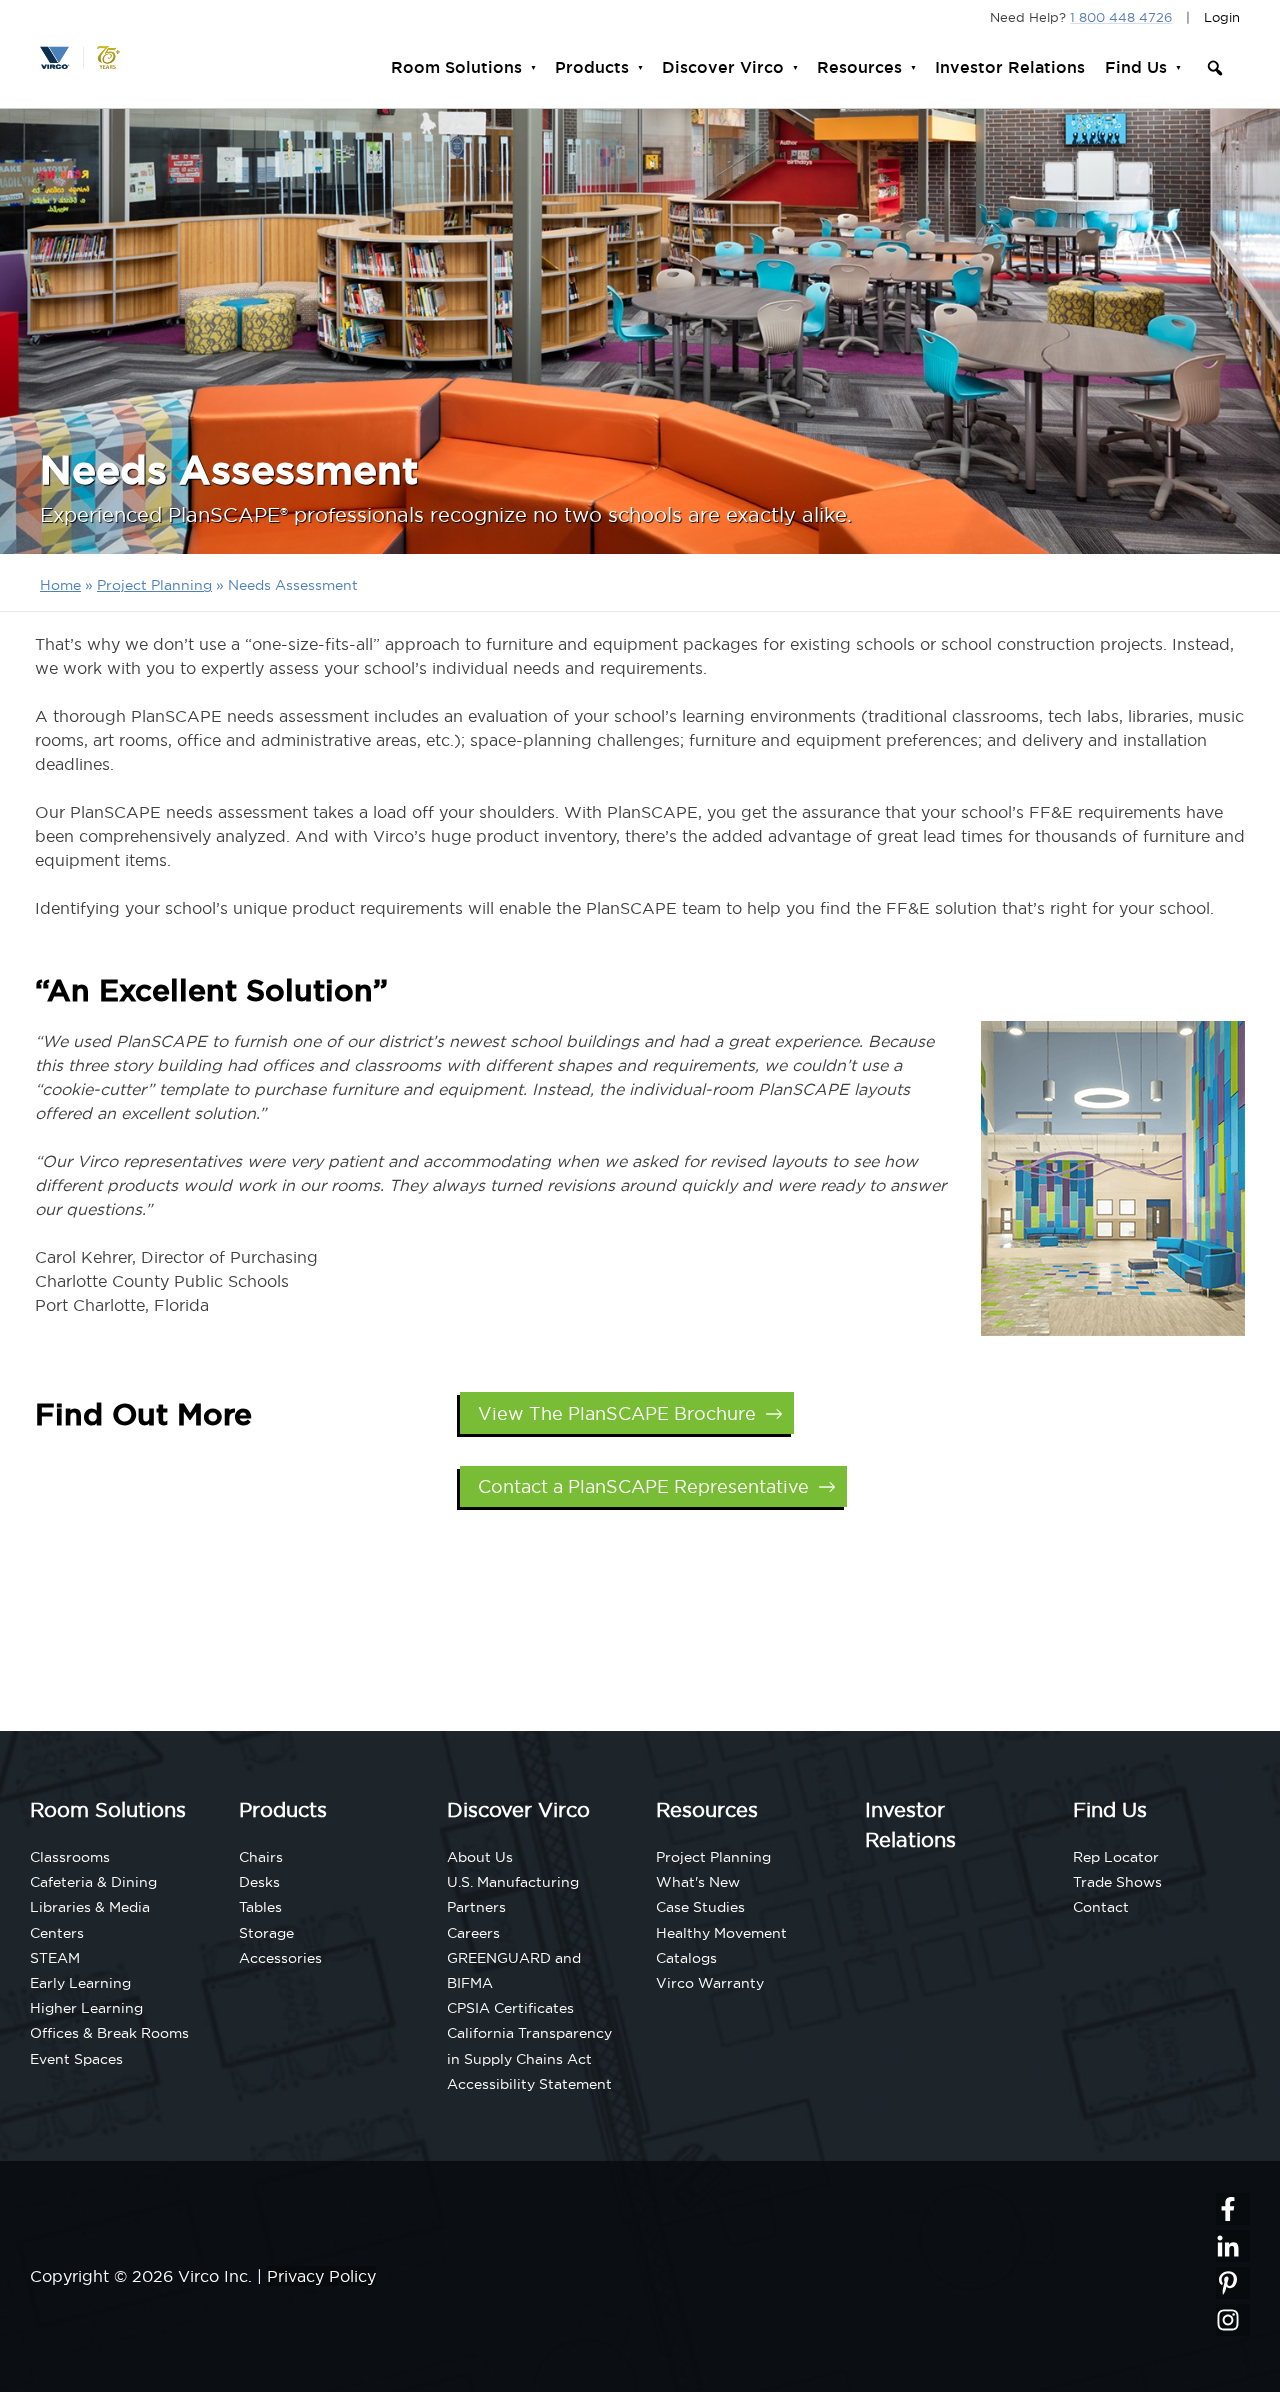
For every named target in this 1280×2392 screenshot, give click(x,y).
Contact (1101, 1907)
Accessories (280, 1958)
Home (60, 585)
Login (1222, 17)
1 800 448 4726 (1121, 17)
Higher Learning (86, 2008)
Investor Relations (1010, 67)
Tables (260, 1907)
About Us (480, 1857)
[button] (1215, 68)
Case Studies (700, 1907)
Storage (266, 1933)
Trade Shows (1117, 1882)
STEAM (55, 1958)
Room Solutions (456, 67)
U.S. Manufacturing (513, 1882)
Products (592, 67)
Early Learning (80, 1983)
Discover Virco (723, 67)
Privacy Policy (321, 2276)
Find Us (1136, 67)
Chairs (261, 1857)
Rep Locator (1116, 1857)
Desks (259, 1882)
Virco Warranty (710, 1983)
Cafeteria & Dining (93, 1882)
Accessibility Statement (529, 2084)
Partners (476, 1907)
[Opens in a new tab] (1233, 2209)
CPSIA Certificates (510, 2008)
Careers (473, 1933)
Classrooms (70, 1857)
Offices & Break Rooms (109, 2033)
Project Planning (154, 585)
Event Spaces (76, 2059)
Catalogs (686, 1958)
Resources (859, 67)
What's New (698, 1882)
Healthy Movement (721, 1933)
